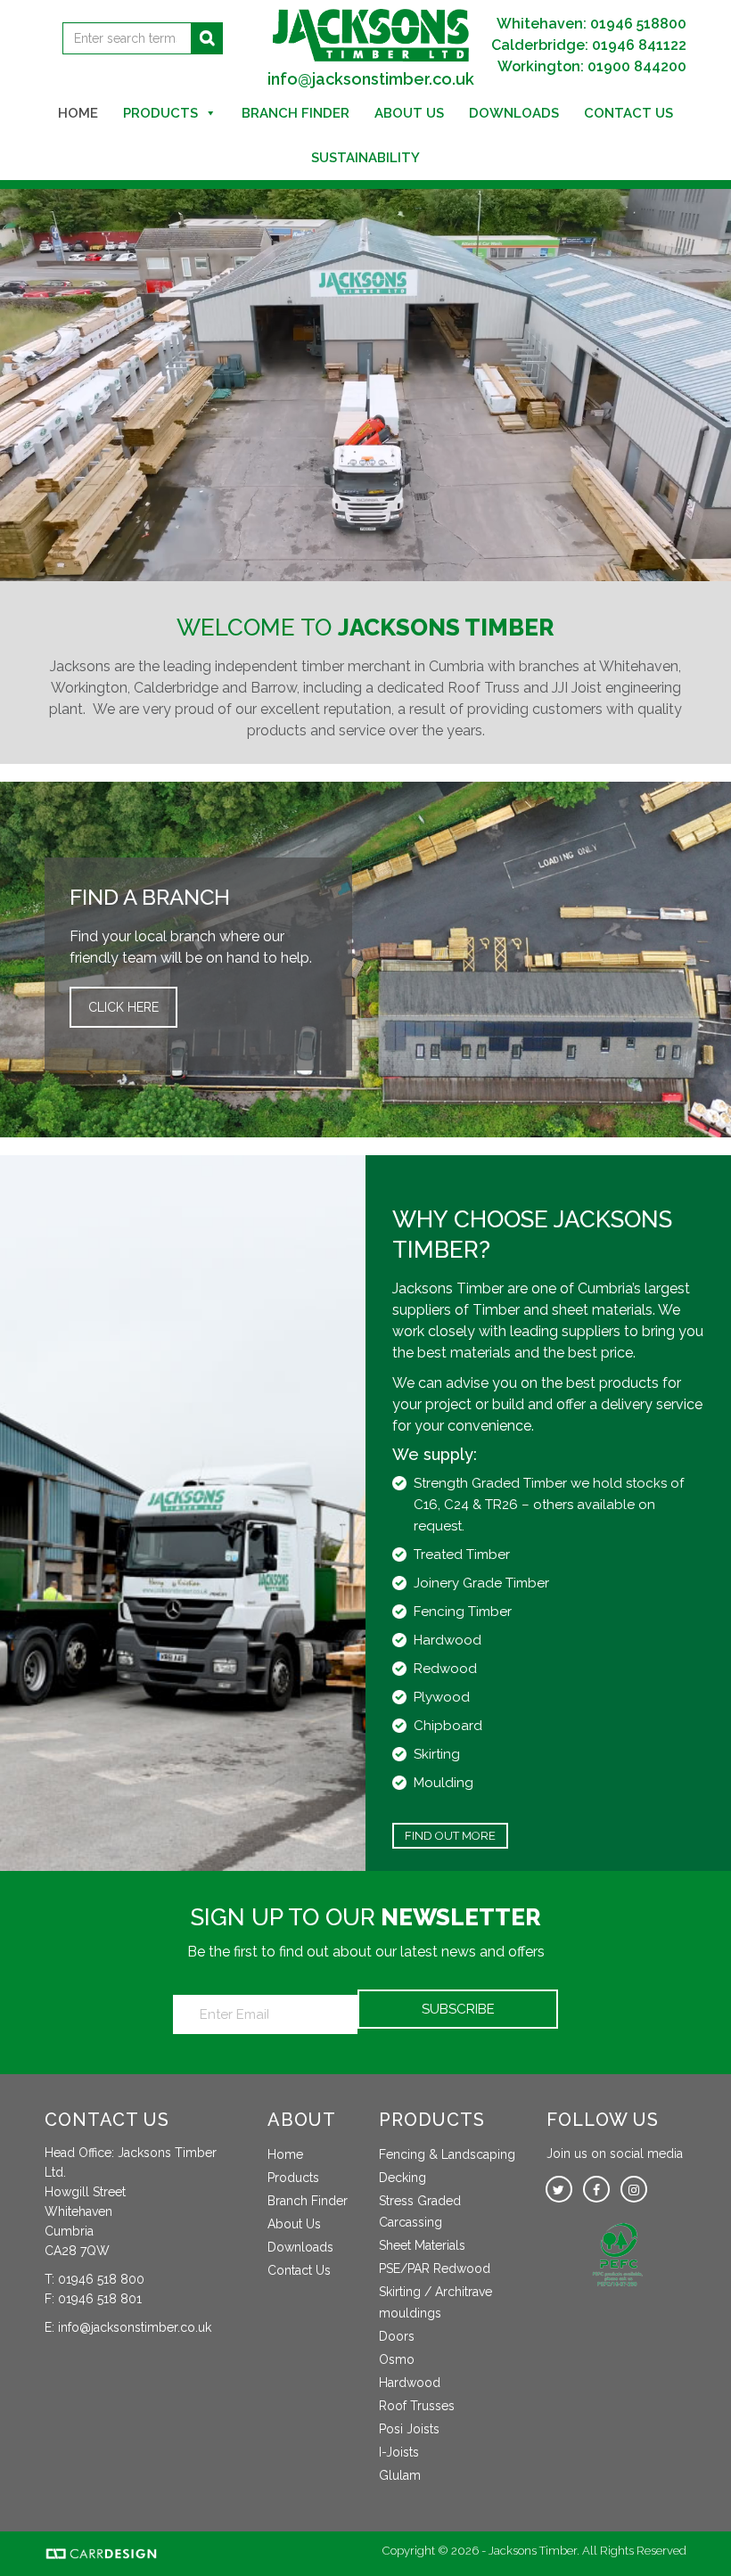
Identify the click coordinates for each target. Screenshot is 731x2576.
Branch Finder (296, 113)
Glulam (400, 2475)
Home (78, 113)
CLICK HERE (123, 1007)
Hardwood (410, 2383)
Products (160, 113)
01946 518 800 (101, 2279)
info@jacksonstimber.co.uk (371, 79)
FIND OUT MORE (450, 1836)
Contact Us (628, 113)
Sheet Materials (422, 2245)
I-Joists (399, 2452)
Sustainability (365, 158)
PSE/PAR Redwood (435, 2268)
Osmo (397, 2359)
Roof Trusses (417, 2406)
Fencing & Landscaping (447, 2154)
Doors (397, 2336)
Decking (402, 2178)
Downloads (514, 113)
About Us (409, 113)
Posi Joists (409, 2429)
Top (689, 2534)
